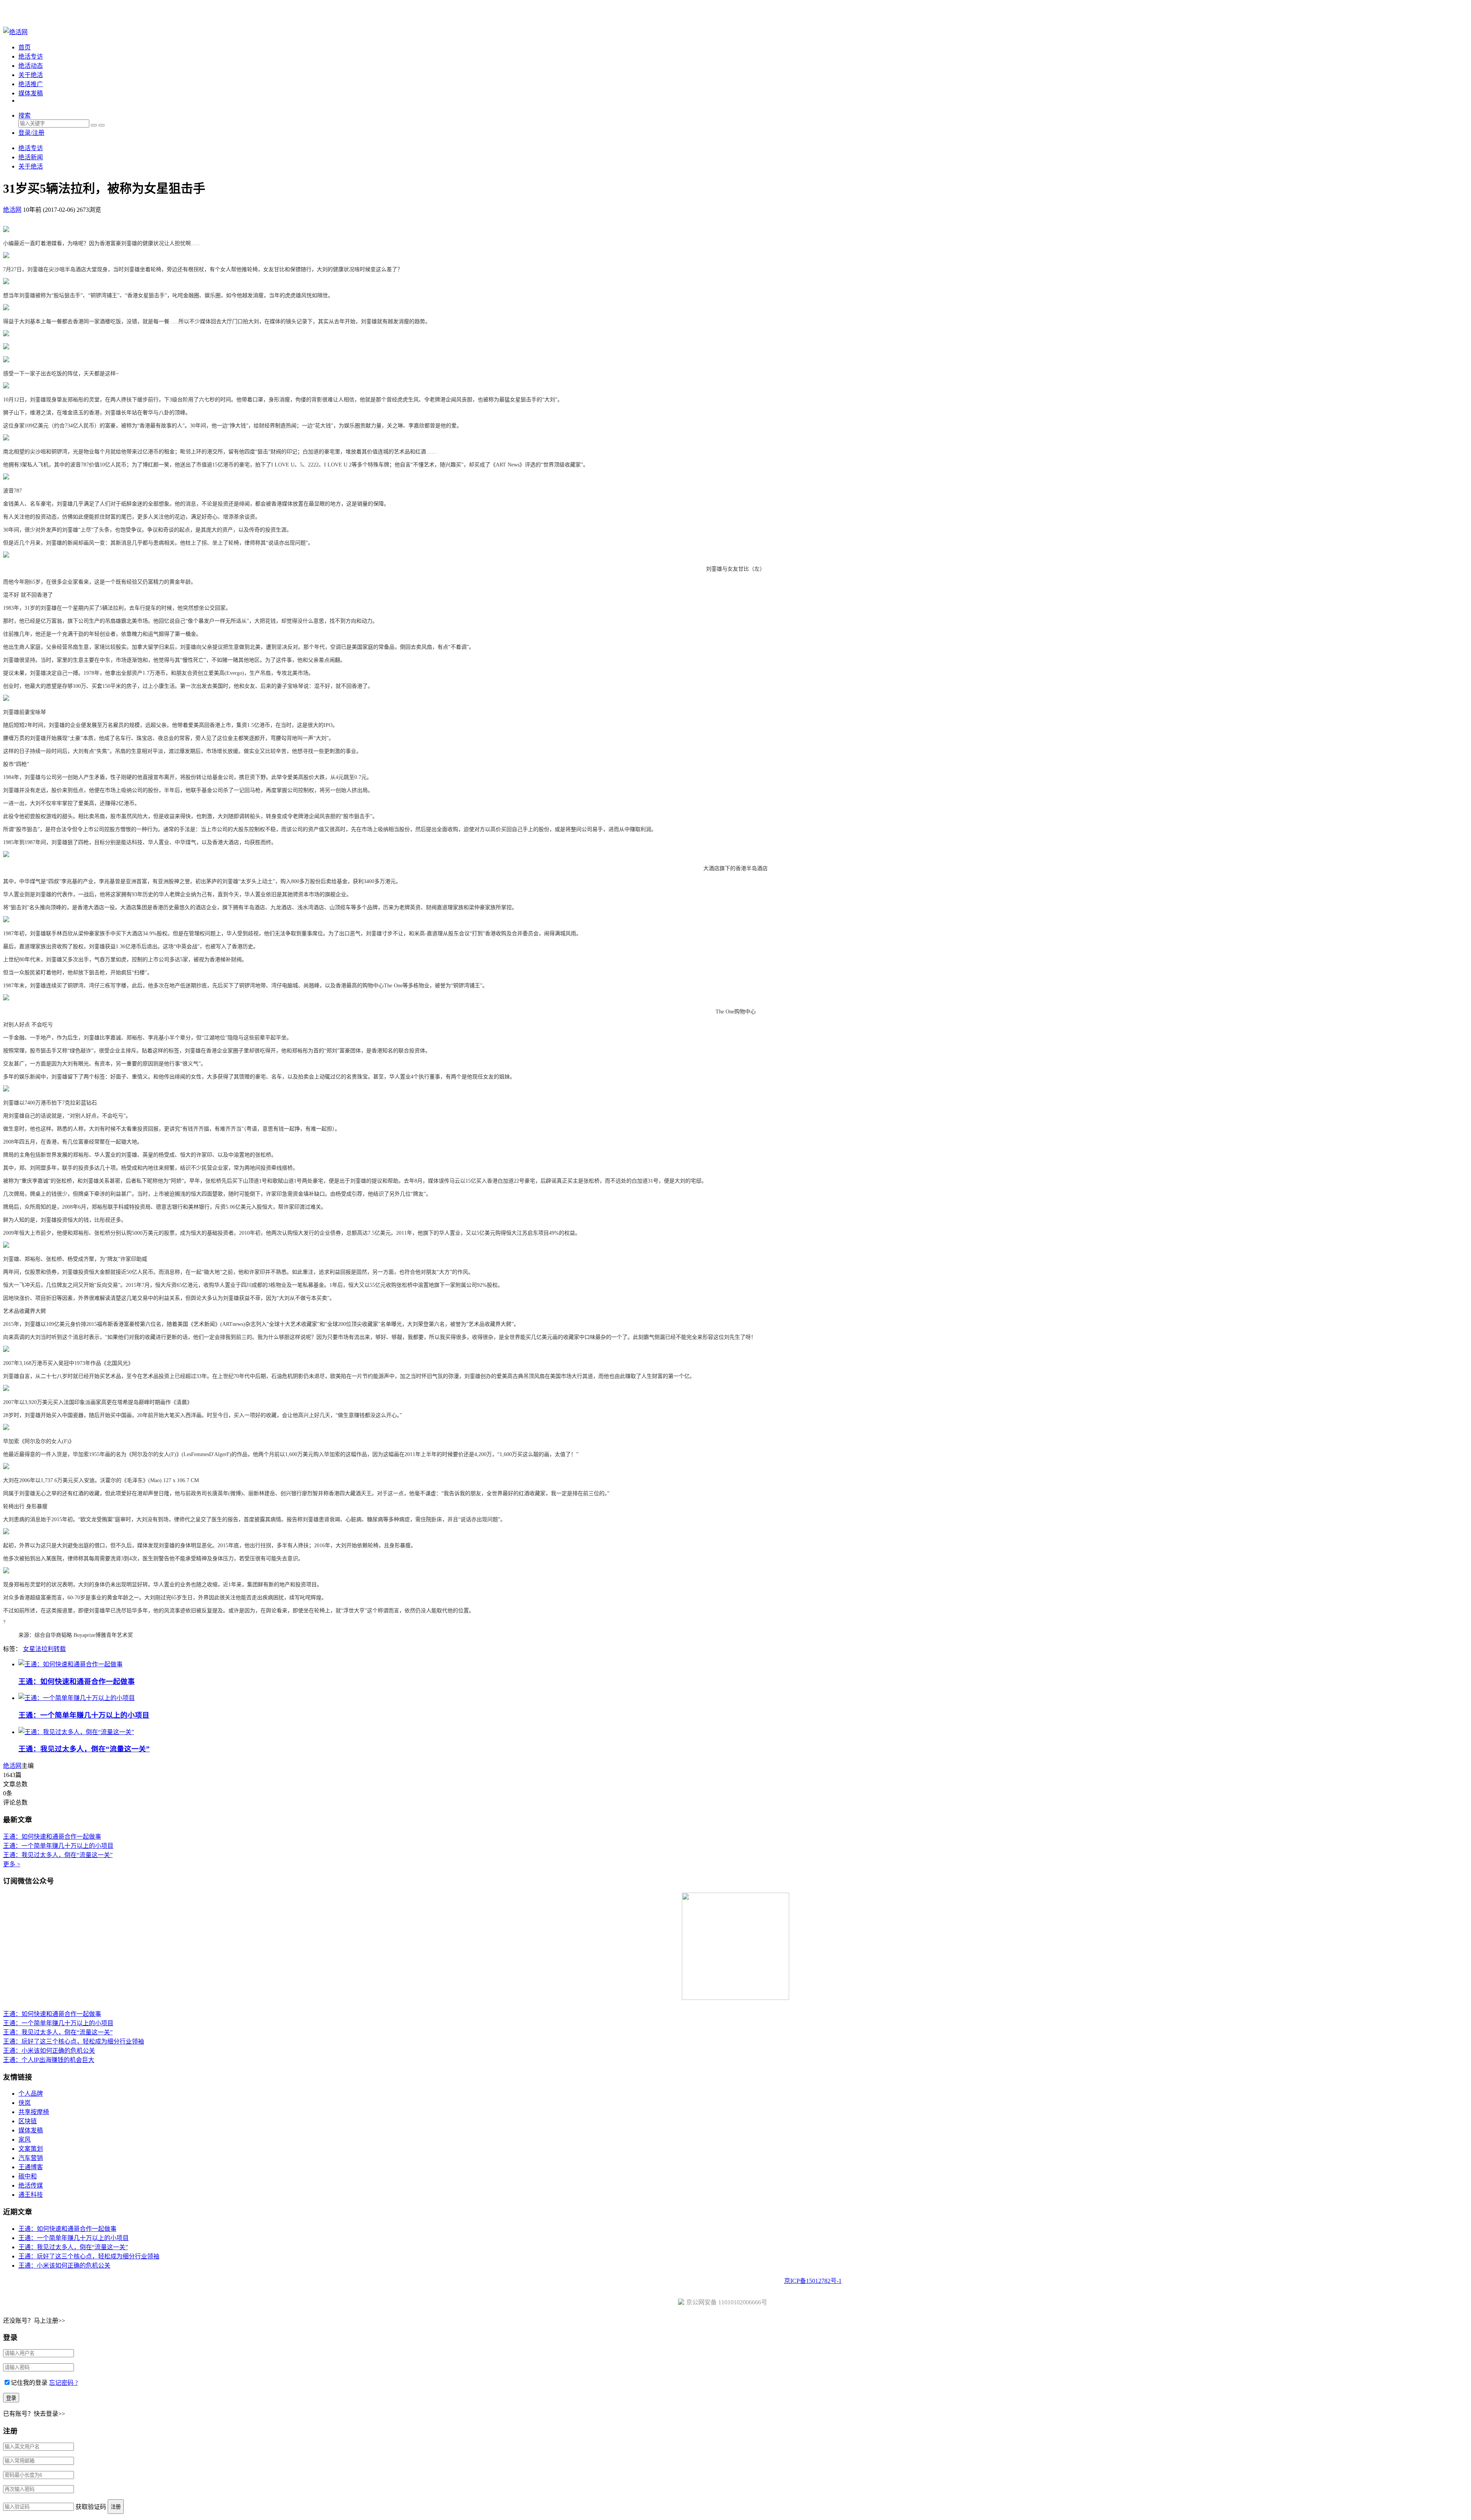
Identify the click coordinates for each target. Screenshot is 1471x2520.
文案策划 (31, 2149)
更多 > (12, 1864)
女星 (29, 1649)
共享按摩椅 (34, 2112)
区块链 (28, 2121)
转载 (60, 1649)
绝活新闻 (31, 157)
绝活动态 (31, 66)
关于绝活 (31, 75)
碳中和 (28, 2176)
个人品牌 (31, 2094)
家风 (25, 2140)
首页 (25, 47)
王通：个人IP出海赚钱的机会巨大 (49, 2060)
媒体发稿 (31, 93)
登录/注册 (31, 133)
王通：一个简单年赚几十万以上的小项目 (84, 1715)
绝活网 (12, 1766)
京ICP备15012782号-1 (813, 2281)
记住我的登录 (29, 2383)
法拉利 (44, 1649)
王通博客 (31, 2167)
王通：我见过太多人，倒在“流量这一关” (84, 1749)
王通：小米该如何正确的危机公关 (49, 2051)
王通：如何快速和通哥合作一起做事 (77, 1681)
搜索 (25, 115)
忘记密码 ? (63, 2383)
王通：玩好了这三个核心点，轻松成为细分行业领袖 (74, 2041)
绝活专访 (31, 56)
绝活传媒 (31, 2185)
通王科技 (31, 2195)
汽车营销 (31, 2158)
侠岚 (25, 2103)
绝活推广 (31, 84)
